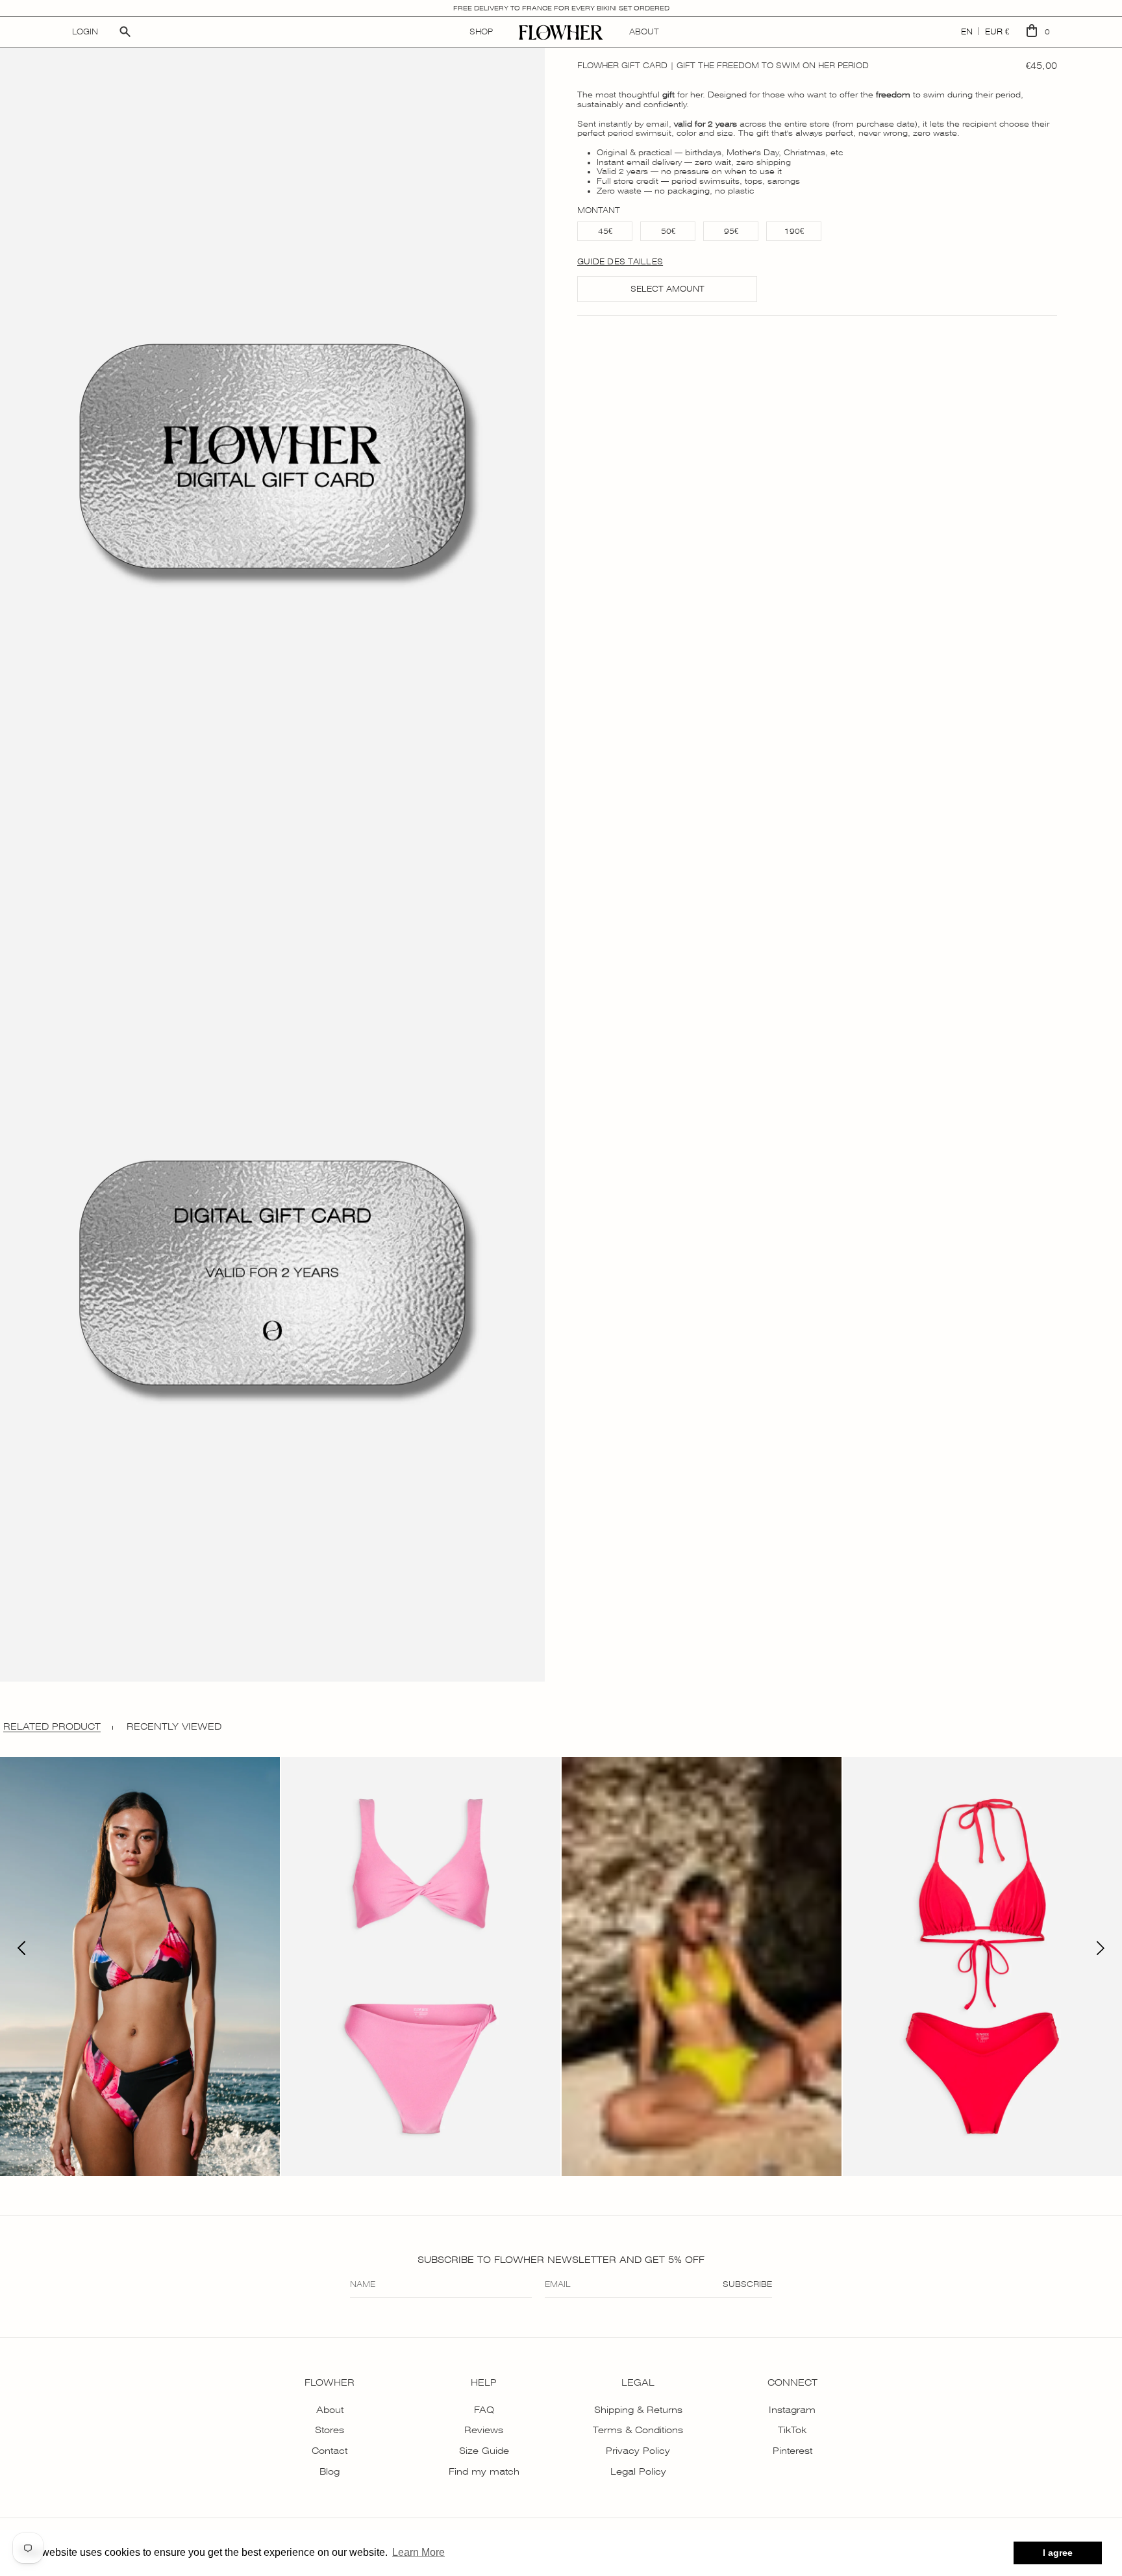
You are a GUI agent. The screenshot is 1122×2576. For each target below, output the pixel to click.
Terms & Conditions (638, 2430)
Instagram (792, 2410)
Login (85, 32)
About (330, 2410)
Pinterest (792, 2451)
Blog (330, 2471)
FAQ (484, 2410)
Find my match (484, 2471)
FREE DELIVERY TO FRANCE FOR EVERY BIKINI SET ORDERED (561, 8)
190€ (794, 231)
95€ (731, 231)
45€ (605, 231)
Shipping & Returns (638, 2410)
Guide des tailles (620, 262)
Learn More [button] (418, 2552)
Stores (330, 2430)
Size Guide (484, 2451)
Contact (330, 2451)
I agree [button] (1058, 2553)
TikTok (792, 2430)
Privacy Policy (638, 2451)
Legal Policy (638, 2471)
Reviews (484, 2430)
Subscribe (747, 2284)
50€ (668, 231)
